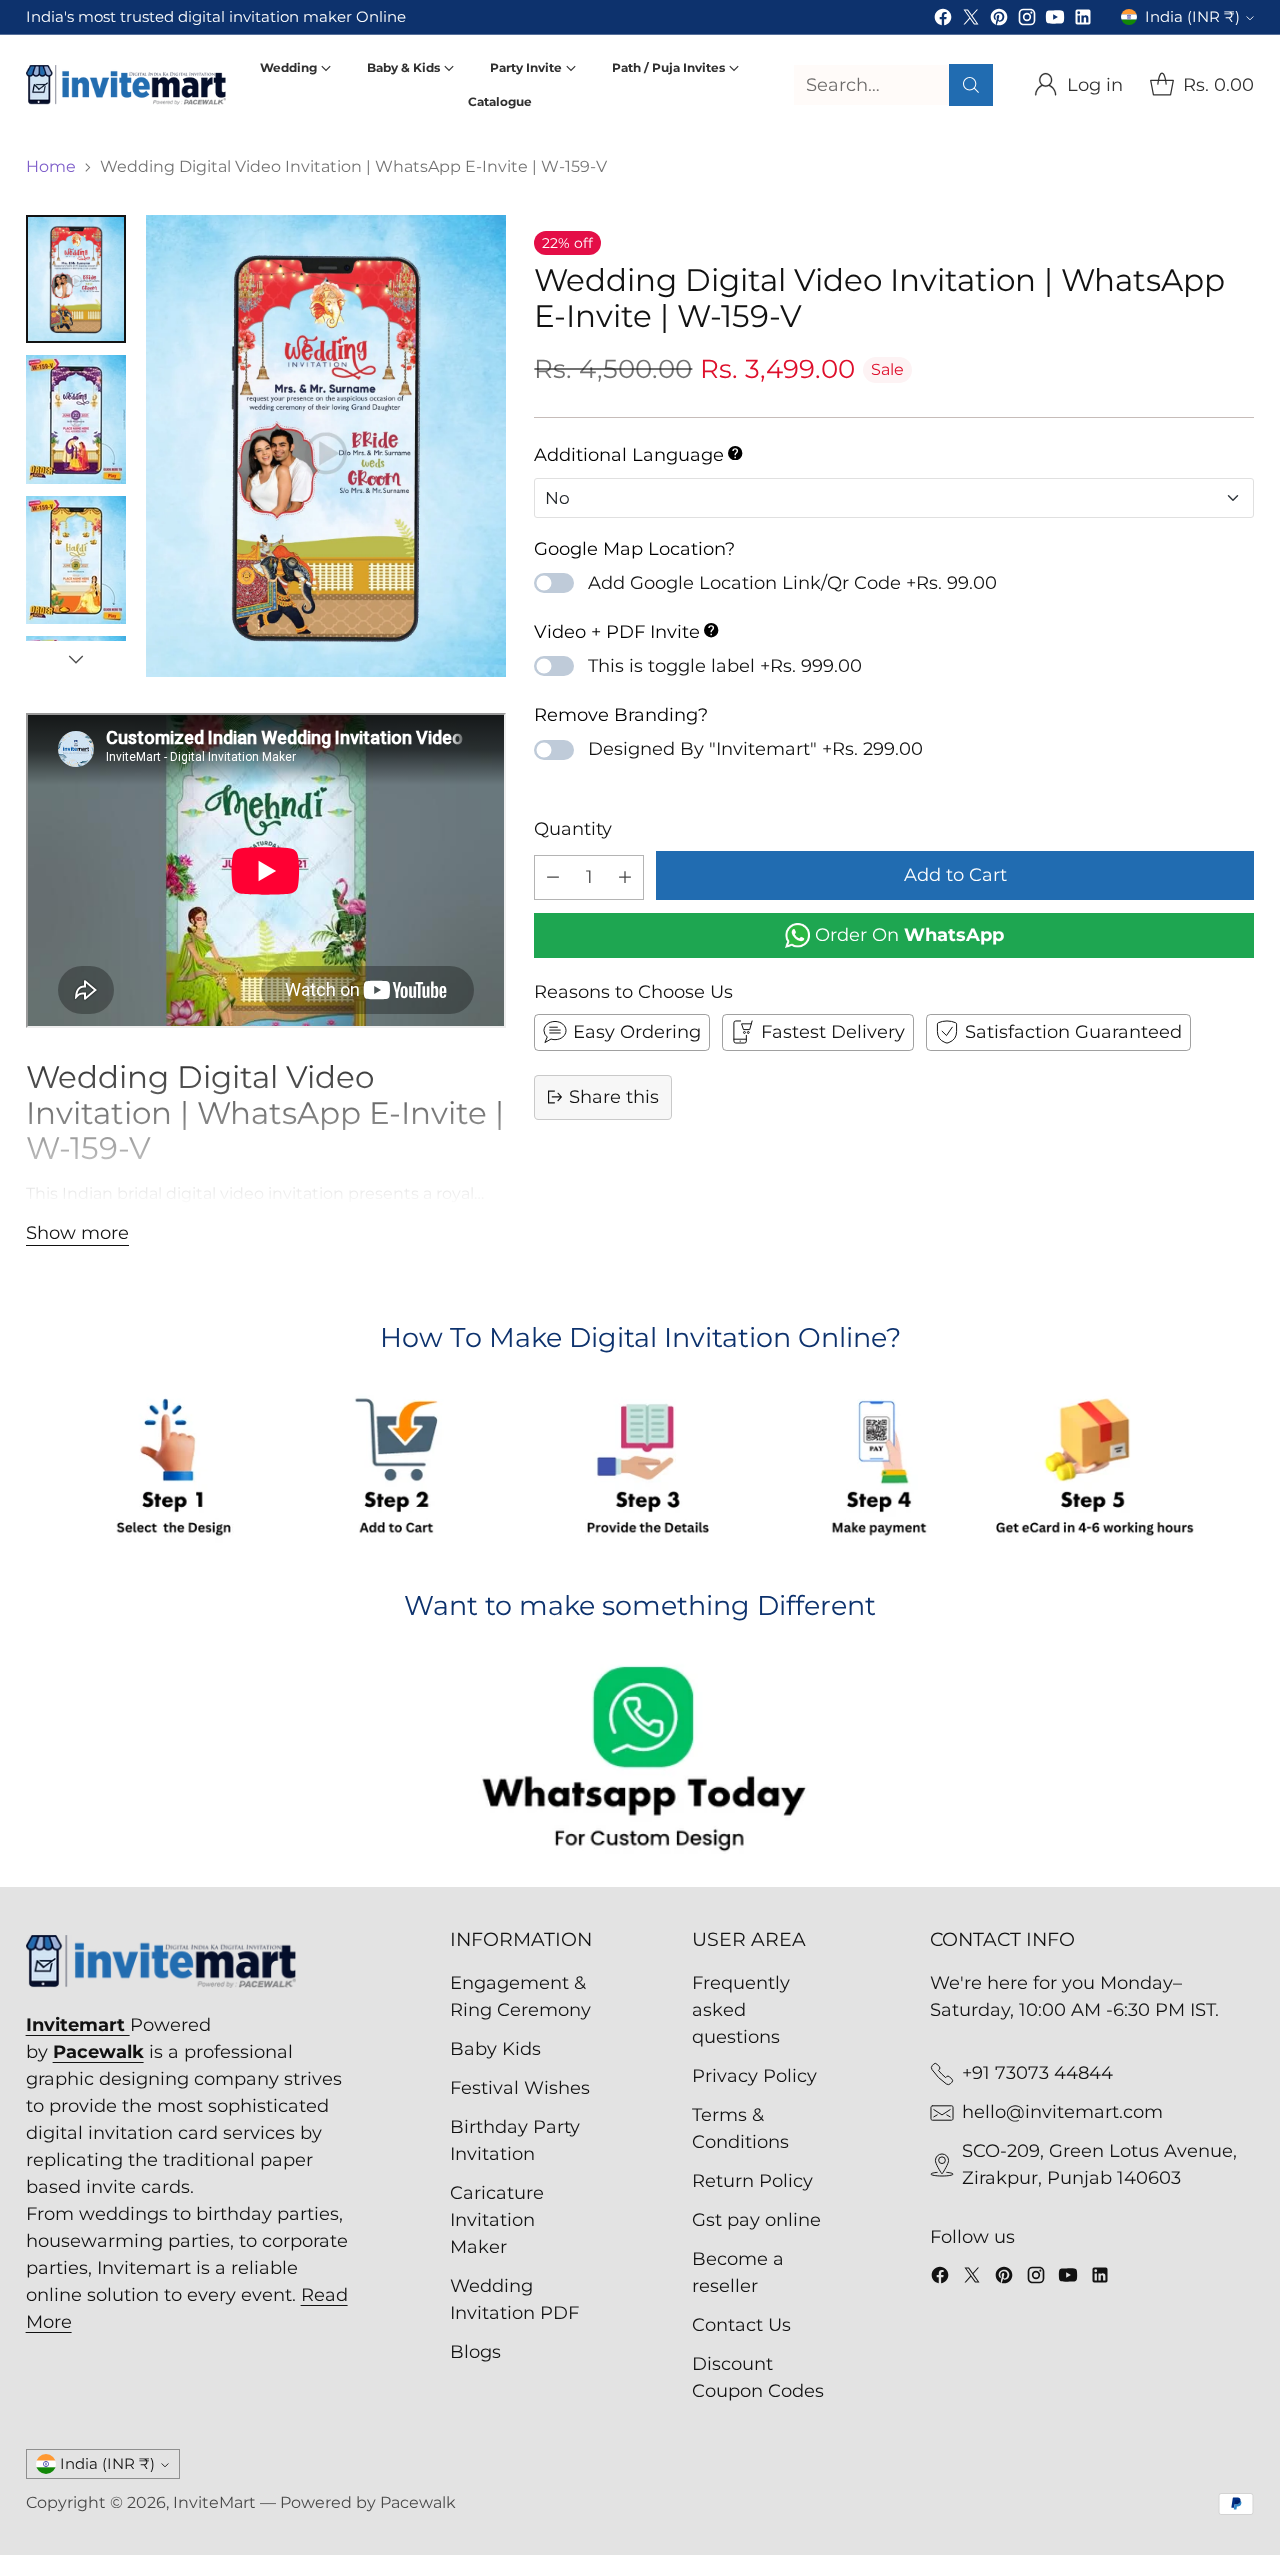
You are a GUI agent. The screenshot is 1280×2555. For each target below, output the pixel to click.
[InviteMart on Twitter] (971, 21)
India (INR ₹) (1192, 17)
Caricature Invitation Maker (497, 2220)
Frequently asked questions (741, 2010)
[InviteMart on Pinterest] (999, 21)
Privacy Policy (754, 2076)
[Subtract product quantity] (553, 876)
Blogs (475, 2352)
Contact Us (741, 2325)
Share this (614, 1096)
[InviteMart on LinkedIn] (1083, 21)
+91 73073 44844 (1037, 2073)
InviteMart (214, 2502)
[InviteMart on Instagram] (1027, 21)
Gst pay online (756, 2220)
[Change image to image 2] (76, 419)
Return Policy (752, 2181)
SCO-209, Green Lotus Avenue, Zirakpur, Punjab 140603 (1099, 2164)
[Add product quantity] (625, 876)
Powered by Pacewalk (368, 2502)
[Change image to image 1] (76, 279)
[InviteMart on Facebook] (943, 21)
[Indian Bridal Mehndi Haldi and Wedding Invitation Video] (326, 446)
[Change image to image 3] (76, 560)
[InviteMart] (126, 84)
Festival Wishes (520, 2088)
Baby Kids (495, 2049)
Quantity (573, 828)
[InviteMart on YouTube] (1055, 21)
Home (51, 166)
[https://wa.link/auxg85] (640, 1762)
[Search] (971, 85)
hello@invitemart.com (1062, 2112)
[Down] (76, 659)
